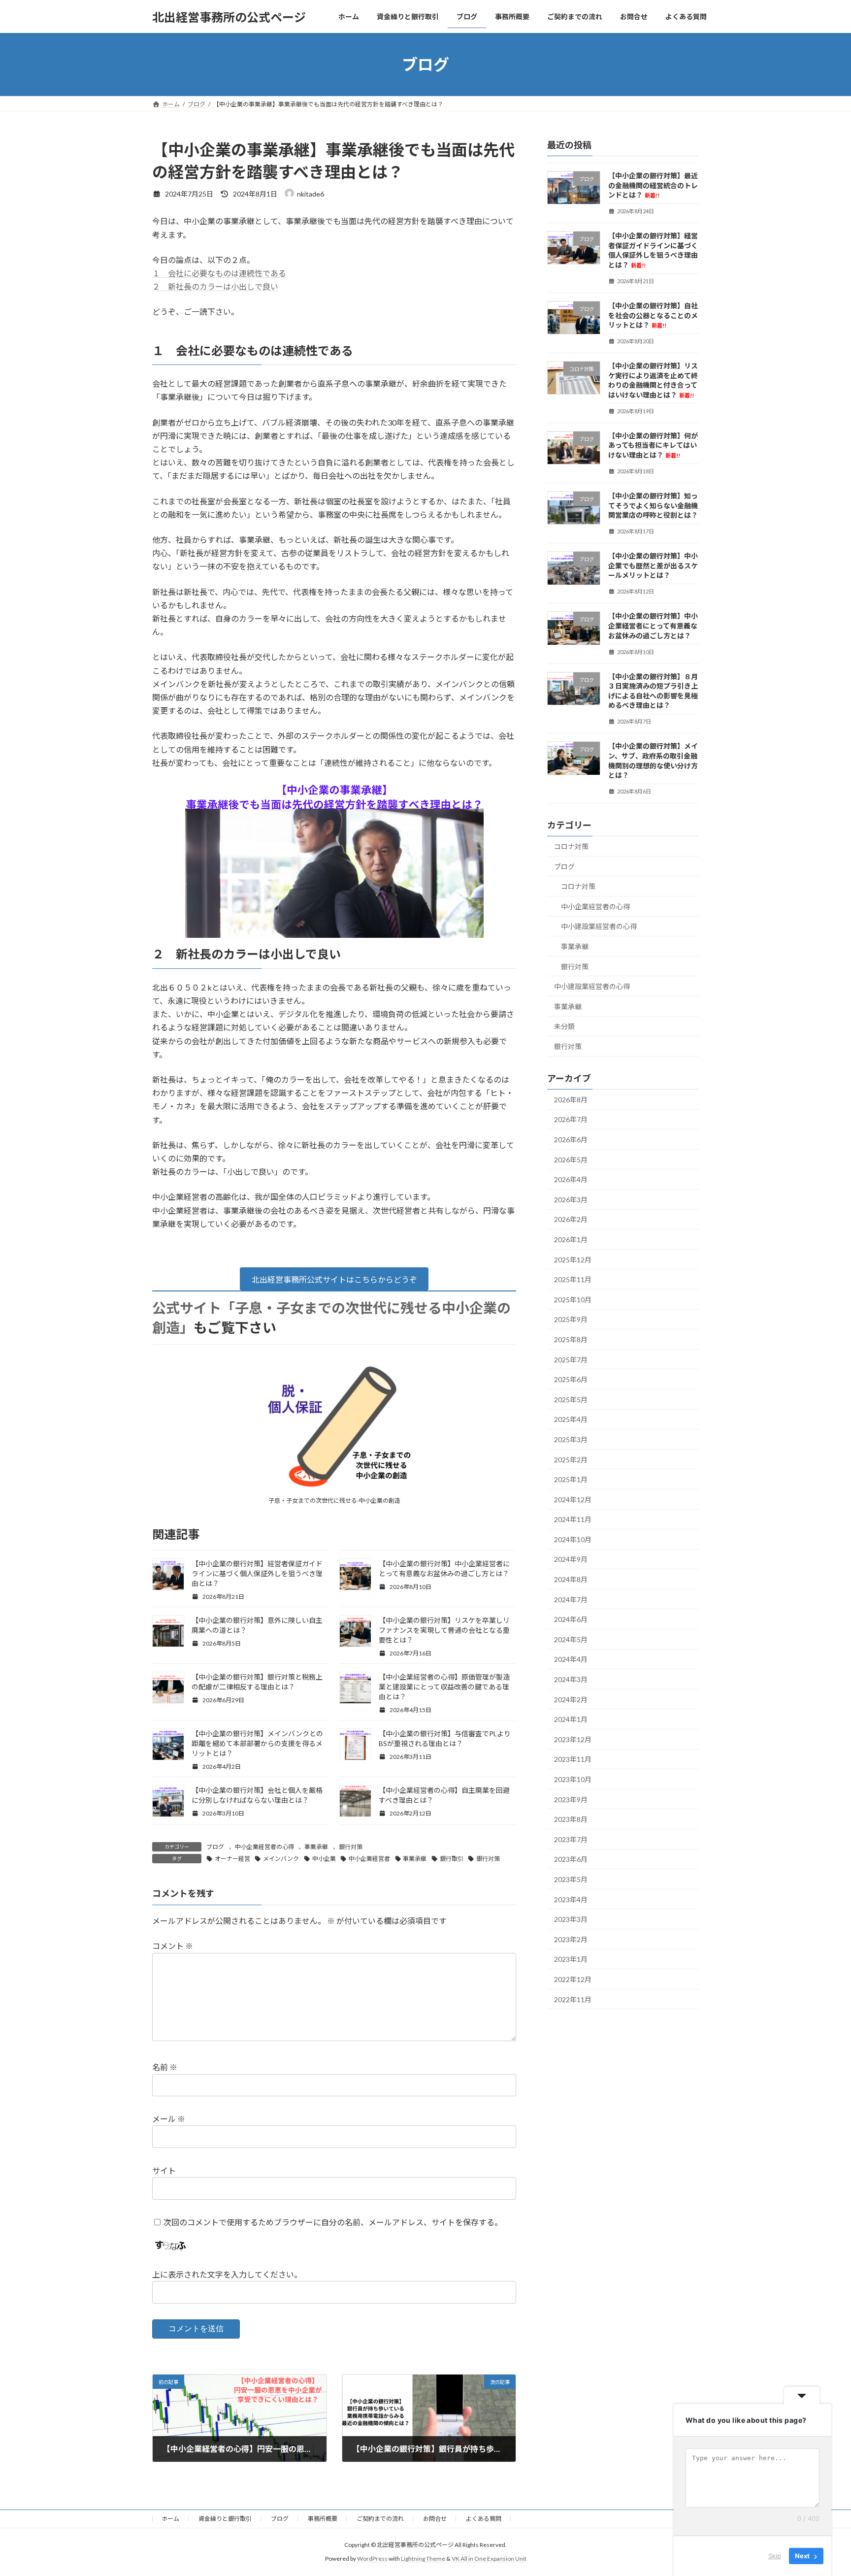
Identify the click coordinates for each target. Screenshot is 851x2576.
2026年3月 (571, 1200)
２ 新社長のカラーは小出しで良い (215, 286)
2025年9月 (571, 1320)
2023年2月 (571, 1939)
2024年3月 (571, 1679)
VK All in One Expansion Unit (489, 2559)
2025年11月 (573, 1279)
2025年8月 (571, 1339)
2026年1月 (571, 1239)
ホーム (170, 2519)
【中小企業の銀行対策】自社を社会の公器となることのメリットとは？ (653, 315)
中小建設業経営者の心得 (599, 927)
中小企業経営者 (369, 1859)
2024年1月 (571, 1719)
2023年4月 (571, 1899)
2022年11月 (573, 1999)
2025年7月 (571, 1360)
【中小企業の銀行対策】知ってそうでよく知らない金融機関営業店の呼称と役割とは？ (653, 505)
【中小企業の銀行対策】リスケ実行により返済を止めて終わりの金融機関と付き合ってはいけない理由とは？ (653, 380)
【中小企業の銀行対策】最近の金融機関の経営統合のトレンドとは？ (653, 185)
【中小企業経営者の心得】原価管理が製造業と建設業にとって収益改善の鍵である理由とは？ (444, 1687)
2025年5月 (571, 1400)
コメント (173, 1946)
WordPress (372, 2559)
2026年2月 (571, 1220)
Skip (775, 2556)
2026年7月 (571, 1120)
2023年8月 (571, 1819)
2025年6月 (571, 1379)
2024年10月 (573, 1539)
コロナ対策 (571, 846)
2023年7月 (571, 1839)
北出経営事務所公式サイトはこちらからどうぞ (334, 1279)
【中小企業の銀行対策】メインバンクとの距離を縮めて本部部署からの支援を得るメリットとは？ (257, 1743)
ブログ (215, 1847)
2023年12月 (573, 1739)
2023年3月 (571, 1919)
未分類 (564, 1027)
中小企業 (324, 1859)
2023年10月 (573, 1779)
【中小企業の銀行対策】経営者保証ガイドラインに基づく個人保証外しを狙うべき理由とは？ (257, 1573)
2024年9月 (571, 1560)
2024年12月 (573, 1500)
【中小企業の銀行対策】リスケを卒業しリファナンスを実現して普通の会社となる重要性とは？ (444, 1630)
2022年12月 (573, 1979)
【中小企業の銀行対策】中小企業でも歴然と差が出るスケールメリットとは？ (653, 565)
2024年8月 (571, 1579)
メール (169, 2119)
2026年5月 (571, 1160)
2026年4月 (571, 1179)
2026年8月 (571, 1100)
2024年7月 (571, 1600)
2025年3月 (571, 1439)
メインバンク (281, 1859)
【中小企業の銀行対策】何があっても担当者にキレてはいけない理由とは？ (653, 445)
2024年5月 (571, 1639)
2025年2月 (571, 1460)
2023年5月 (571, 1879)
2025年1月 (571, 1479)
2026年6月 (571, 1139)
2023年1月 (571, 1960)
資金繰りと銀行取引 (225, 2519)
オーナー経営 (232, 1859)
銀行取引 (452, 1859)
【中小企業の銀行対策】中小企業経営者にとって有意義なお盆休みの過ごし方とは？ (653, 626)
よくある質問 (484, 2519)
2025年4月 (571, 1420)
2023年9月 (571, 1800)
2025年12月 (573, 1260)
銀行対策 (351, 1847)
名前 (165, 2067)
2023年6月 (571, 1860)
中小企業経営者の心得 (264, 1847)
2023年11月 (573, 1760)
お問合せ (435, 2519)
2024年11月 (573, 1519)
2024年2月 (571, 1700)
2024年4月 (571, 1660)
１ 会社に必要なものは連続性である (219, 273)
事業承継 (316, 1847)
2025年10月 (573, 1300)
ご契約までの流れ (380, 2519)
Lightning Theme (423, 2559)
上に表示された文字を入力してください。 (227, 2274)
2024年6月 (571, 1619)
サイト (164, 2170)
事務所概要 (323, 2519)
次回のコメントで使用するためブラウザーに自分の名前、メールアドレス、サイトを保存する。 (333, 2222)
